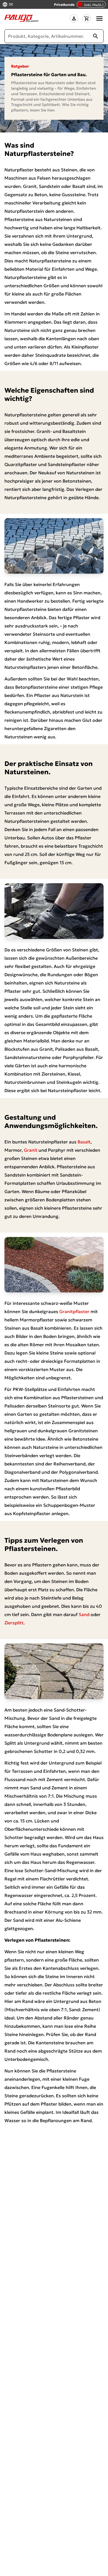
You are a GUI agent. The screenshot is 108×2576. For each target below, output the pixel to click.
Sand (84, 1614)
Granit (31, 1150)
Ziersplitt (14, 1623)
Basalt (84, 1142)
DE (11, 5)
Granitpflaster (74, 1311)
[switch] (91, 4)
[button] (74, 18)
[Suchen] (96, 36)
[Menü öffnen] (99, 18)
